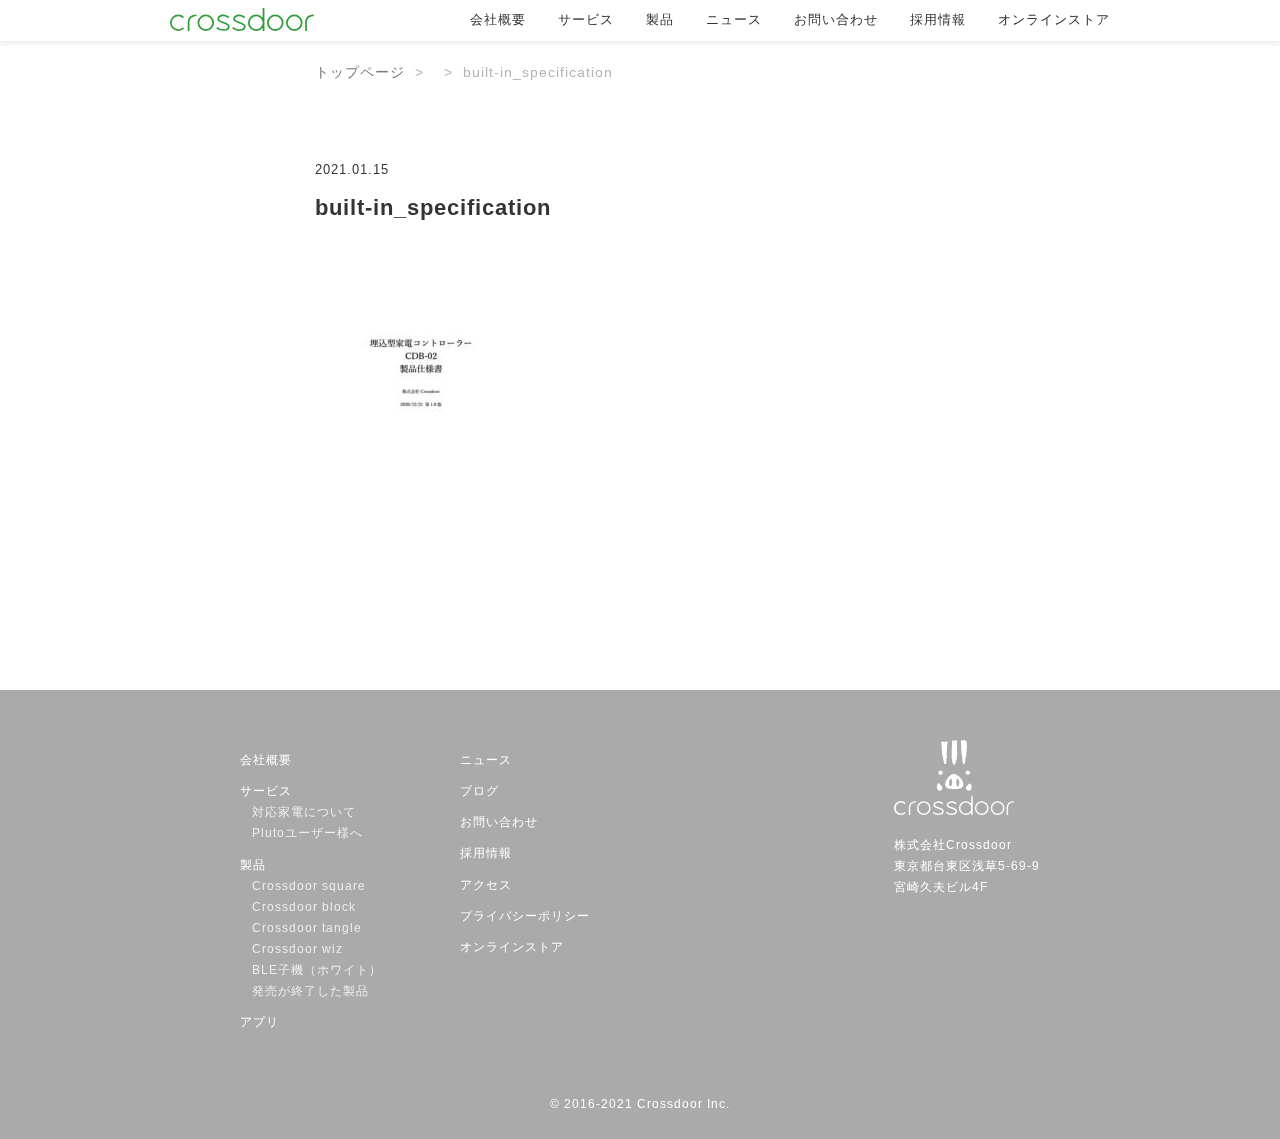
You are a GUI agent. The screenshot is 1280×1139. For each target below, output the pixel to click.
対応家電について (304, 812)
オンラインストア (1054, 19)
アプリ (259, 1022)
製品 (660, 19)
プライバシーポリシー (525, 916)
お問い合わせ (836, 19)
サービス (586, 19)
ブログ (479, 791)
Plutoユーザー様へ (307, 833)
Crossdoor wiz (297, 949)
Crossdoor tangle (313, 928)
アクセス (486, 885)
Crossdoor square (309, 886)
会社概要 (498, 19)
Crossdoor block (304, 907)
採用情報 (938, 19)
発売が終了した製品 (310, 991)
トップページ (360, 72)
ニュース (734, 19)
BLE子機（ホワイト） (317, 970)
